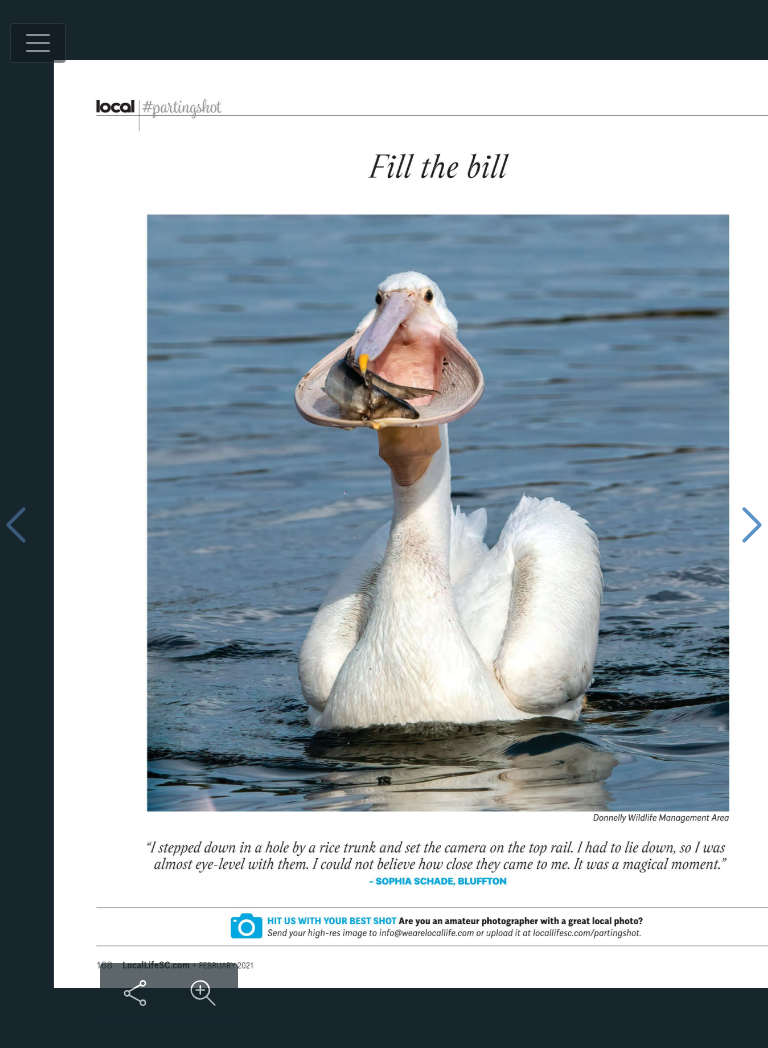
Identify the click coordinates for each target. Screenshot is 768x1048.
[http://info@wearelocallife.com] (374, 932)
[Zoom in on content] (203, 993)
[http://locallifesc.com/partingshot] (511, 933)
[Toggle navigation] (38, 43)
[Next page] (752, 524)
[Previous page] (16, 524)
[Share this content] (135, 993)
